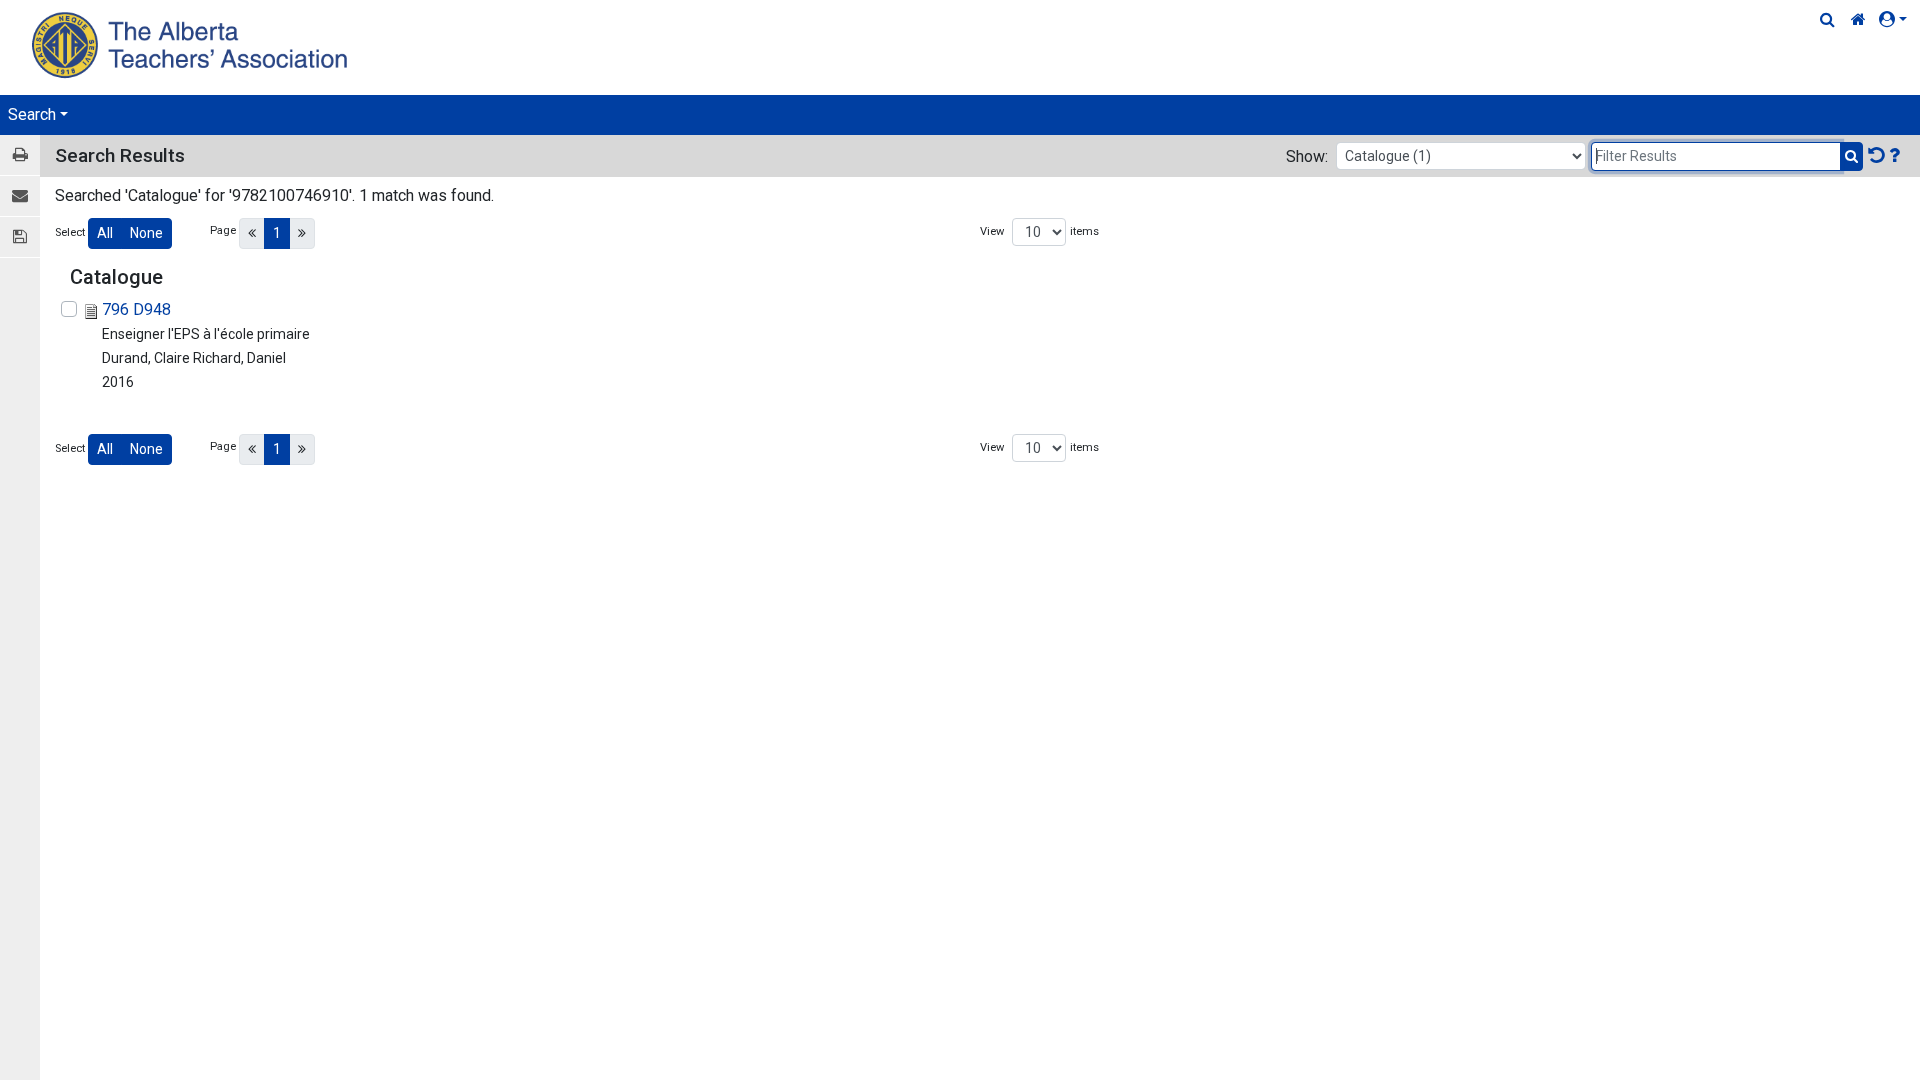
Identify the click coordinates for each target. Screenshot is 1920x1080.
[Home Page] (192, 44)
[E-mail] (20, 196)
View (992, 231)
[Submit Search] (1851, 156)
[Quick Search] (1827, 20)
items (1084, 231)
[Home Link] (1858, 20)
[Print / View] (20, 155)
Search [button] (32, 114)
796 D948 (136, 309)
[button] (1897, 20)
